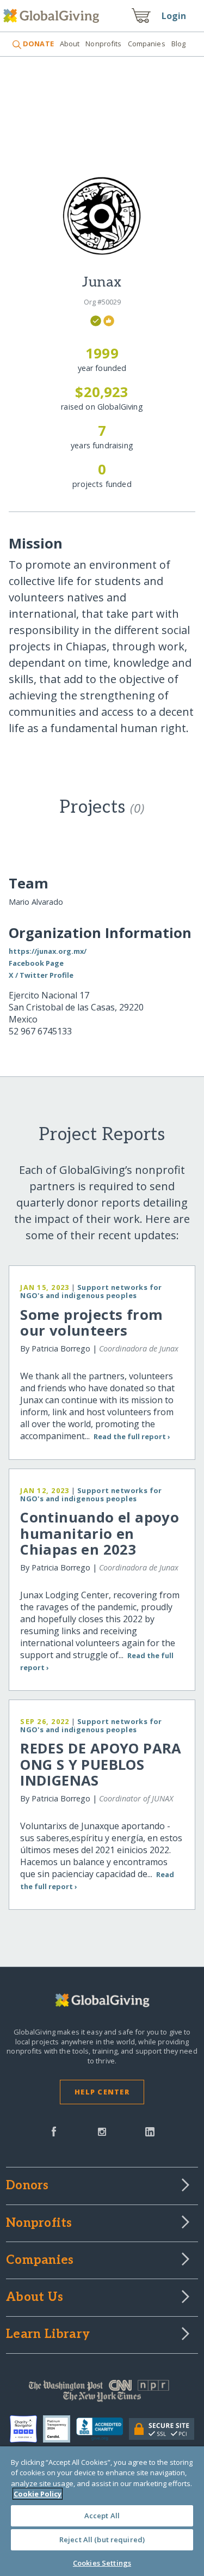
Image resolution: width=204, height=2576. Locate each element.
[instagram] (102, 2130)
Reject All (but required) (102, 2540)
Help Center (102, 2092)
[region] (102, 2511)
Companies (147, 44)
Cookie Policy (38, 2494)
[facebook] (54, 2130)
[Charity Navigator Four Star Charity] (26, 2429)
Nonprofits (103, 44)
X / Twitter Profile (41, 975)
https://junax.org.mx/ (48, 951)
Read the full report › (132, 1436)
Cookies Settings (102, 2563)
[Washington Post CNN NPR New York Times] (102, 2394)
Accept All (102, 2516)
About (70, 44)
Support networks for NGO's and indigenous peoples (91, 1291)
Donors (27, 2186)
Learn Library (48, 2335)
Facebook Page (36, 963)
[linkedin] (150, 2130)
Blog (179, 44)
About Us (35, 2298)
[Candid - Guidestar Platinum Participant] (60, 2429)
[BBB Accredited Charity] (103, 2429)
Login (174, 16)
